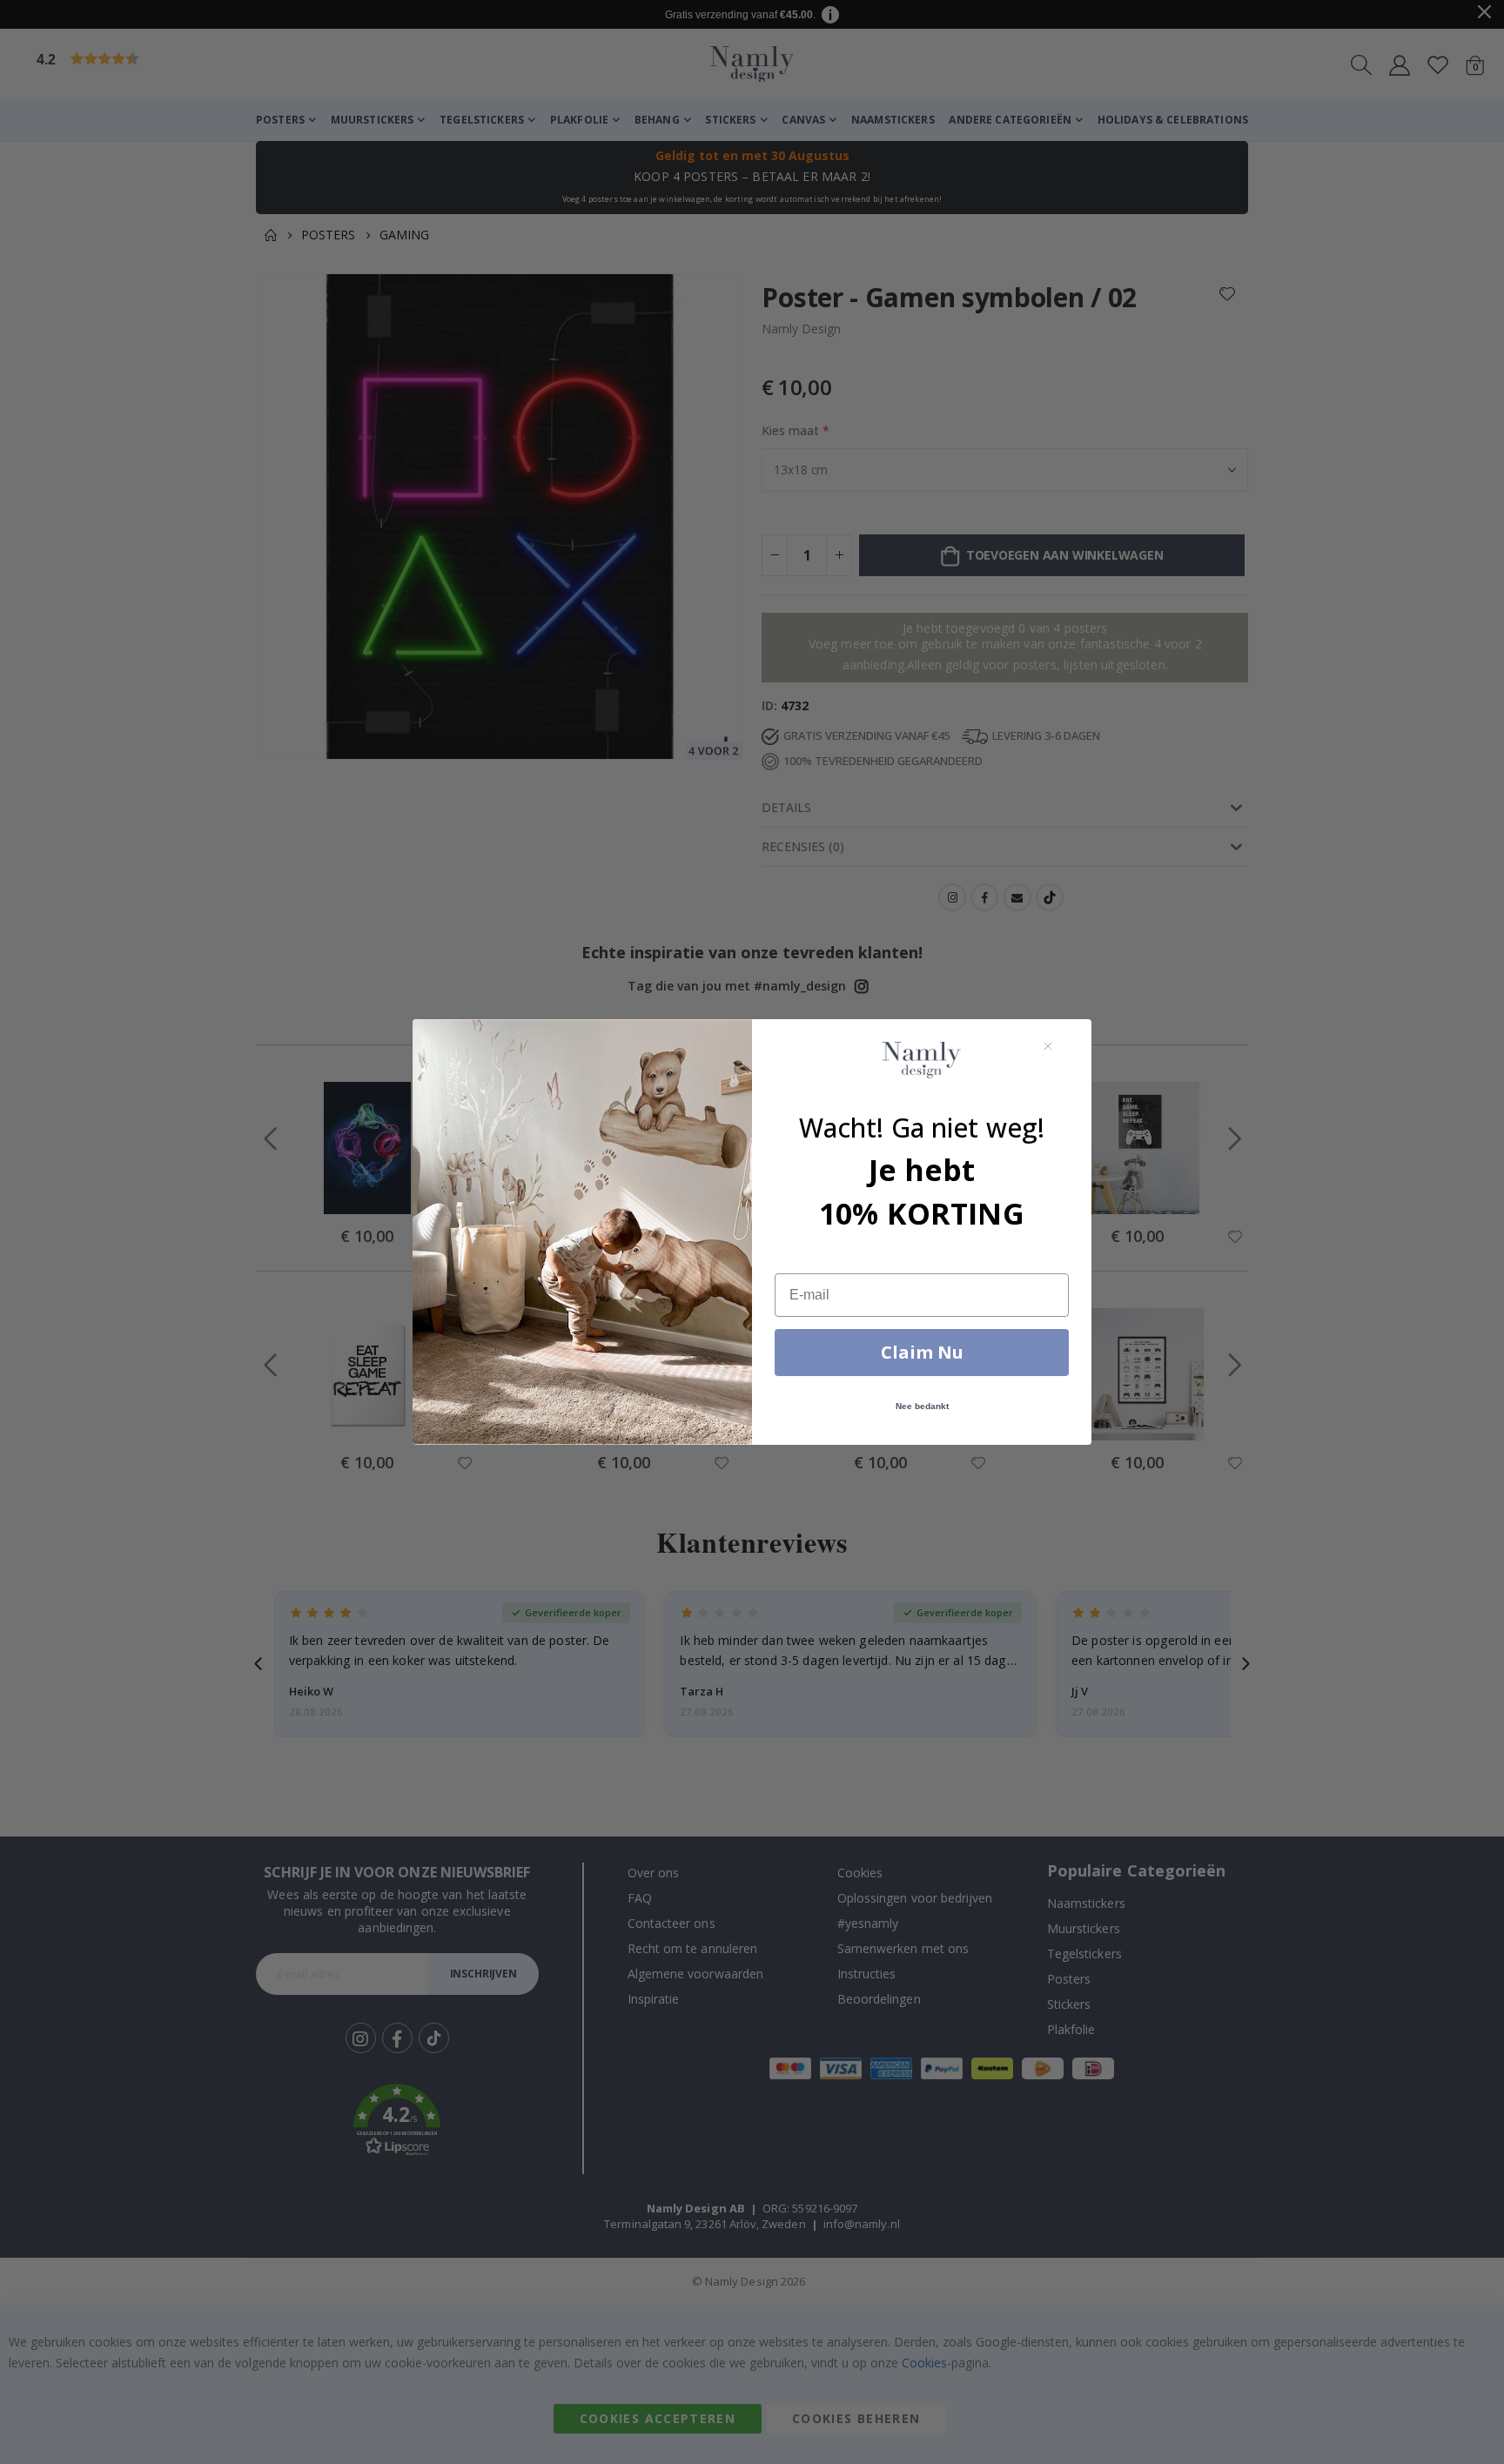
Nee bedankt (922, 1406)
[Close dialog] (1048, 1046)
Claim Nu (922, 1352)
